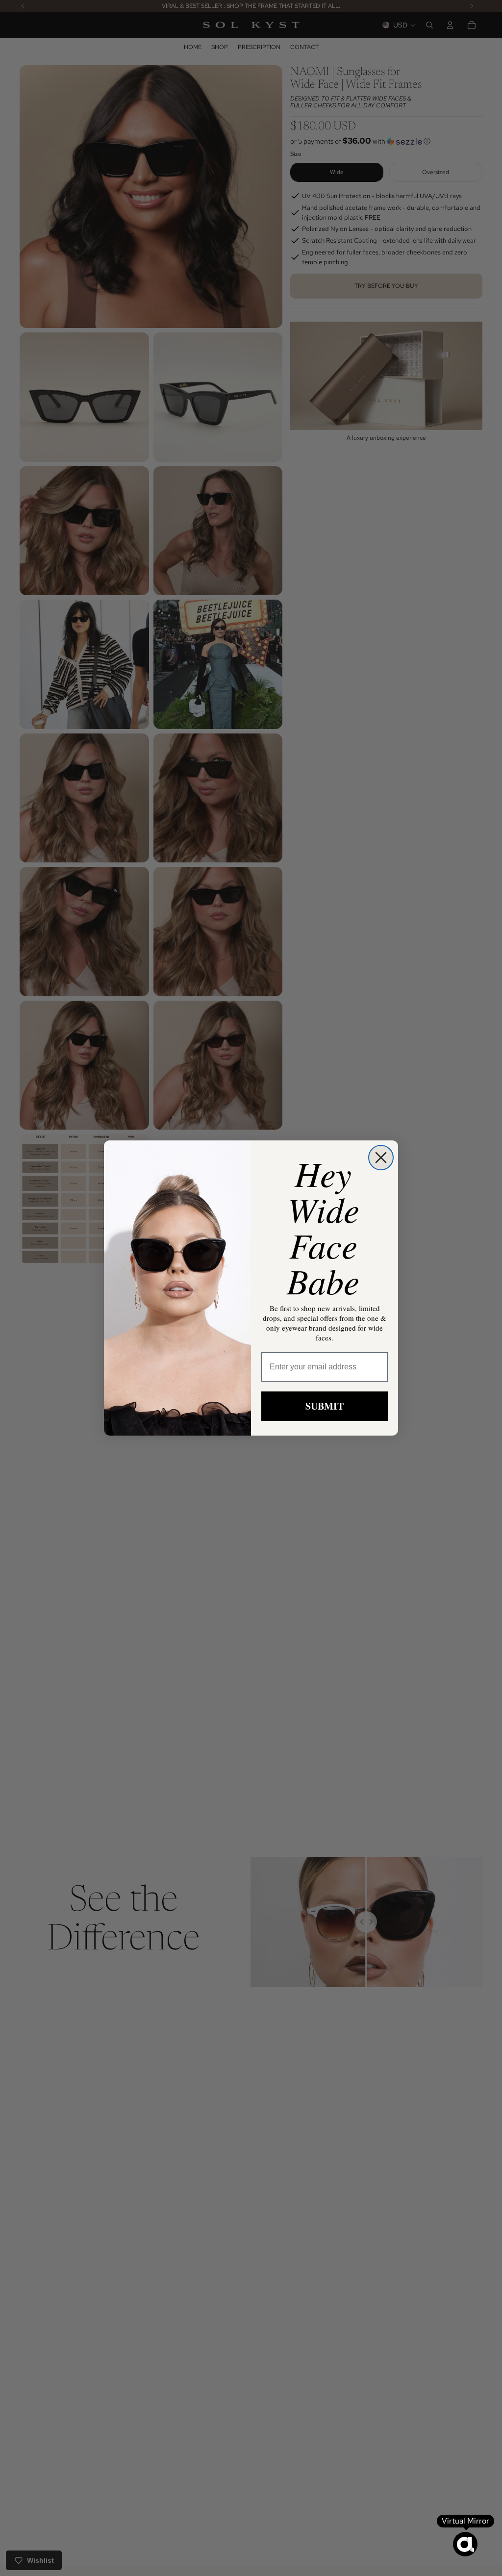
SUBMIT (325, 1406)
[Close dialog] (381, 1158)
